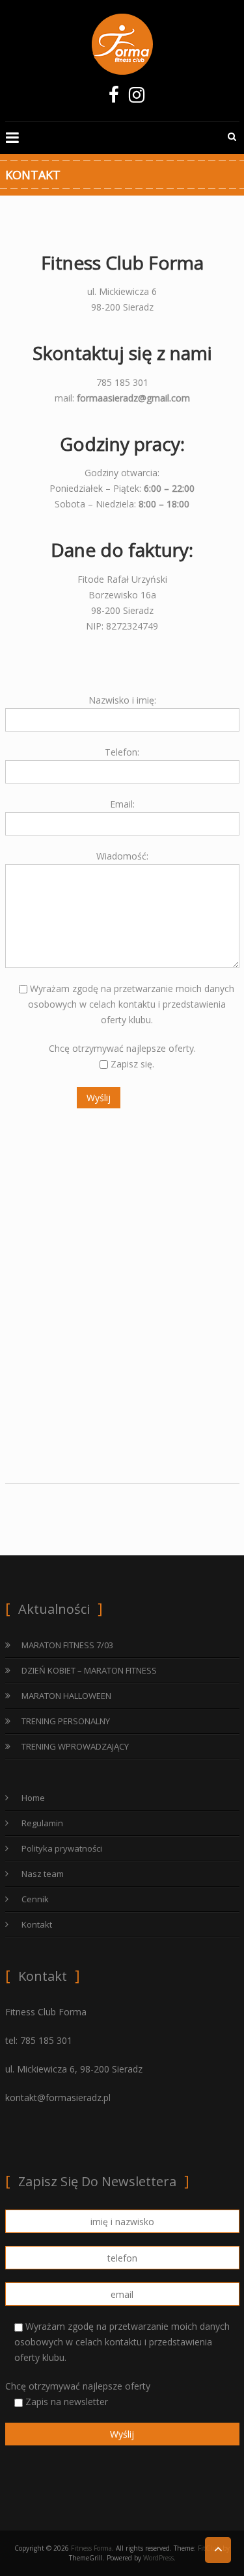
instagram (137, 98)
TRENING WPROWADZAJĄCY (75, 1746)
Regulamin (42, 1823)
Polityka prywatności (62, 1848)
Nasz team (43, 1874)
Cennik (35, 1899)
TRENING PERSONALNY (66, 1721)
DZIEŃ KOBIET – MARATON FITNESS (89, 1670)
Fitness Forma (91, 2548)
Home (33, 1798)
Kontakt (37, 1924)
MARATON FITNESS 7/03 (67, 1645)
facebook (114, 98)
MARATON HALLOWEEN (66, 1696)
